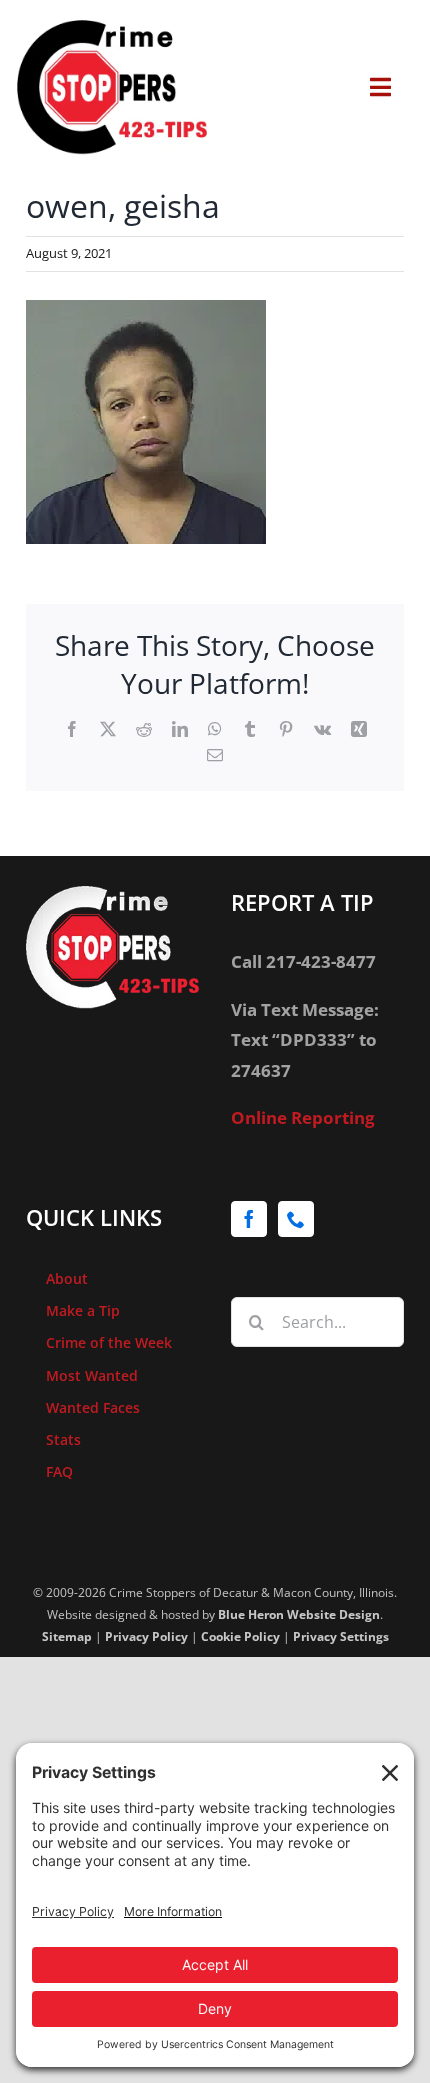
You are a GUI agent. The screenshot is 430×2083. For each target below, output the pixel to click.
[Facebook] (249, 1219)
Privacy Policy (146, 1636)
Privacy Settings (341, 1636)
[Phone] (296, 1219)
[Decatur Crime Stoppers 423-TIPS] (112, 28)
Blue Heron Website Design (299, 1614)
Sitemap (67, 1636)
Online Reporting (303, 1117)
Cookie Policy (240, 1636)
